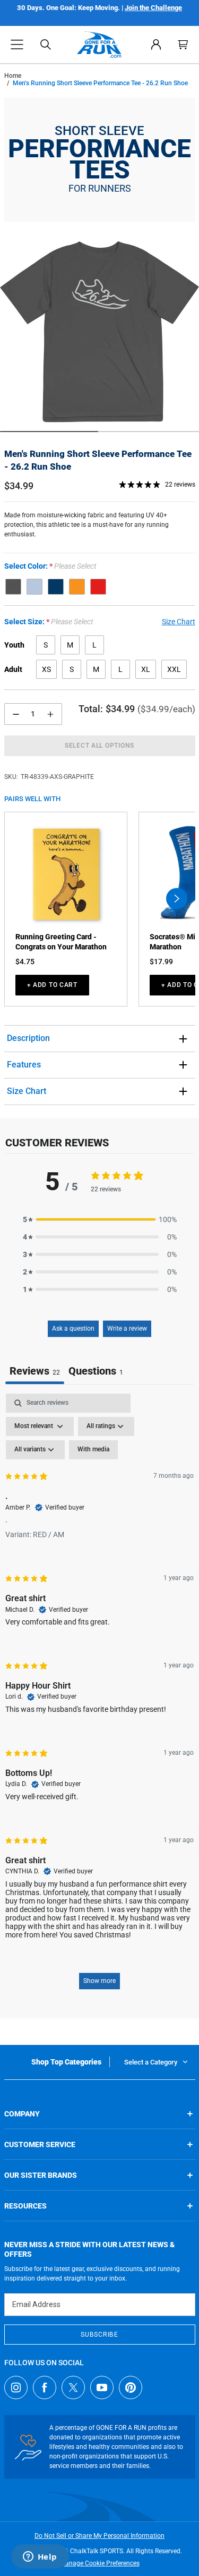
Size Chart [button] (179, 622)
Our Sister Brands (41, 2175)
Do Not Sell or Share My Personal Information (99, 2536)
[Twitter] (73, 2387)
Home (13, 76)
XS (46, 669)
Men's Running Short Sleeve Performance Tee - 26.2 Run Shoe (98, 460)
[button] (17, 44)
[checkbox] (93, 1450)
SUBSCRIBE (99, 2335)
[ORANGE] (77, 587)
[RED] (98, 587)
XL (146, 669)
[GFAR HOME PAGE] (99, 44)
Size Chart (27, 1091)
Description (28, 1038)
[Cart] (183, 44)
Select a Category (151, 2062)
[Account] (156, 44)
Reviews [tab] (35, 1371)
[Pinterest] (131, 2387)
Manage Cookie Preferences (100, 2563)
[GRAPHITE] (13, 587)
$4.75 (25, 962)
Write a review (127, 1329)
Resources (25, 2206)
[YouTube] (102, 2387)
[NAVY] (56, 587)
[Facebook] (45, 2387)
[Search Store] (46, 44)
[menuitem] (156, 44)
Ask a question (73, 1329)
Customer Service (40, 2144)
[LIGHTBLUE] (34, 587)
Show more (99, 1981)
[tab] (96, 1372)
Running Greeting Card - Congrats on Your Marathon (61, 942)
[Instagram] (16, 2387)
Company (22, 2114)
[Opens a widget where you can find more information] (40, 2557)
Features (24, 1065)
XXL (174, 669)
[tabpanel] (99, 1697)
